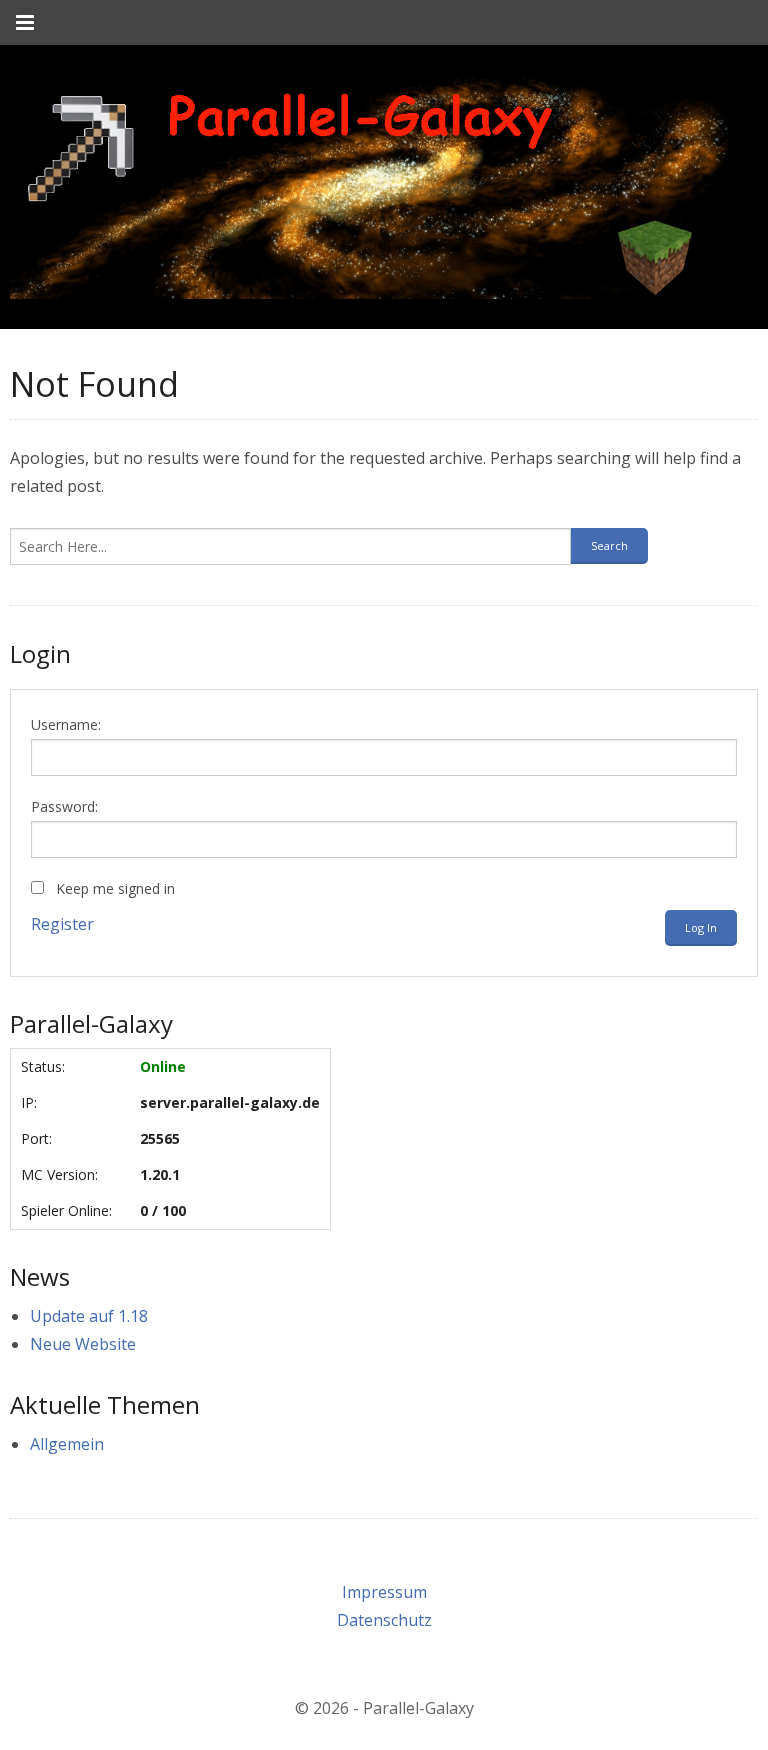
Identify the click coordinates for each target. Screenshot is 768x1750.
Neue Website (83, 1344)
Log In (701, 927)
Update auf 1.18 (89, 1316)
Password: (64, 806)
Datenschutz (384, 1620)
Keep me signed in (115, 888)
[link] (369, 187)
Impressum (384, 1592)
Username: (66, 724)
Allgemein (67, 1444)
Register (62, 924)
